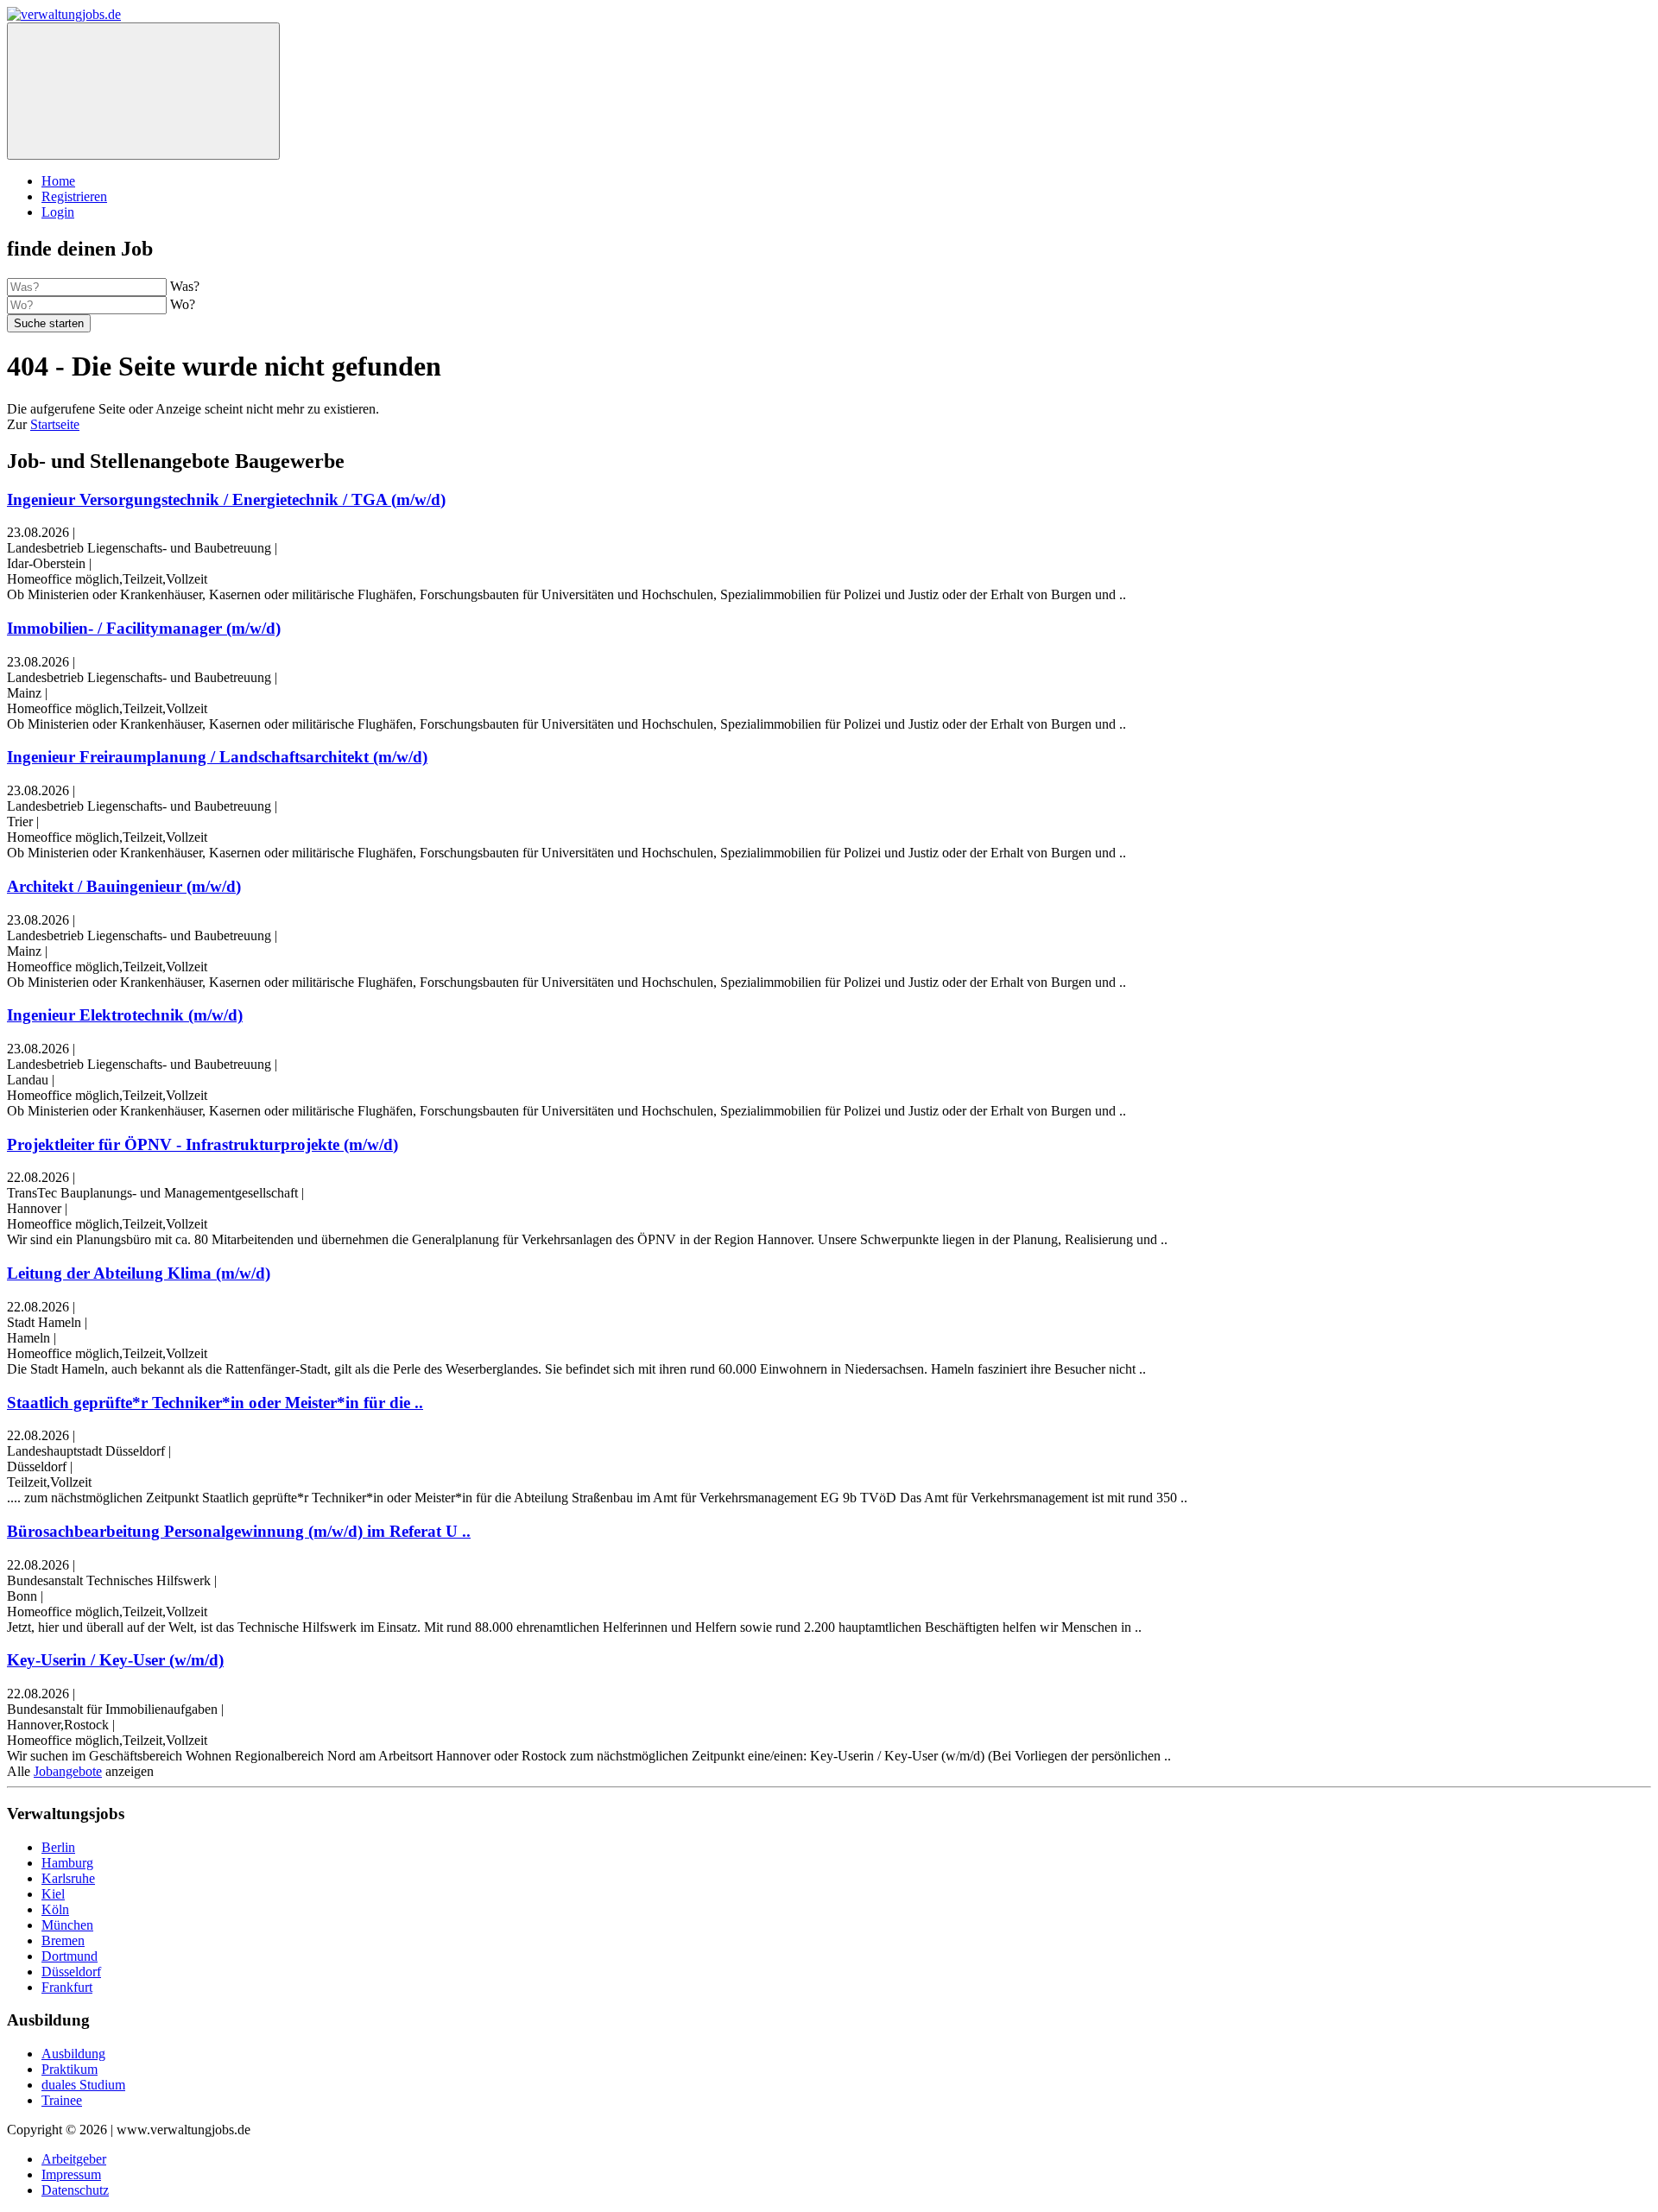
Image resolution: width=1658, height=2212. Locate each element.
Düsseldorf (71, 1972)
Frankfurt (67, 1987)
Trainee (62, 2100)
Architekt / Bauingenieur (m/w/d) (124, 886)
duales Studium (83, 2085)
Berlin (58, 1847)
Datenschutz (75, 2190)
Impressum (71, 2174)
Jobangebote (68, 1771)
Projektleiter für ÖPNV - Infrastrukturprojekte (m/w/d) (203, 1144)
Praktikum (70, 2069)
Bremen (63, 1940)
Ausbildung (73, 2054)
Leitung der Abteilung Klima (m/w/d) (139, 1273)
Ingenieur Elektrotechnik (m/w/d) (125, 1015)
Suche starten (49, 323)
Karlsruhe (68, 1878)
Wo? (183, 304)
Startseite (55, 424)
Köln (55, 1909)
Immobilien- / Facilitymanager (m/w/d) (144, 628)
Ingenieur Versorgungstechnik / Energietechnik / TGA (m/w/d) (226, 499)
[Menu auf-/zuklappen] (143, 91)
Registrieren (74, 196)
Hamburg (67, 1863)
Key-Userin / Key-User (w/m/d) (115, 1660)
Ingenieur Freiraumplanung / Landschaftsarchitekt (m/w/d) (217, 757)
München (67, 1925)
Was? (185, 286)
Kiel (53, 1894)
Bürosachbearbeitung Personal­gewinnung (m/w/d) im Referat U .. (239, 1531)
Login (58, 212)
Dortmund (70, 1956)
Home (58, 181)
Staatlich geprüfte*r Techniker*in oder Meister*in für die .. (215, 1403)
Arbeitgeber (74, 2159)
